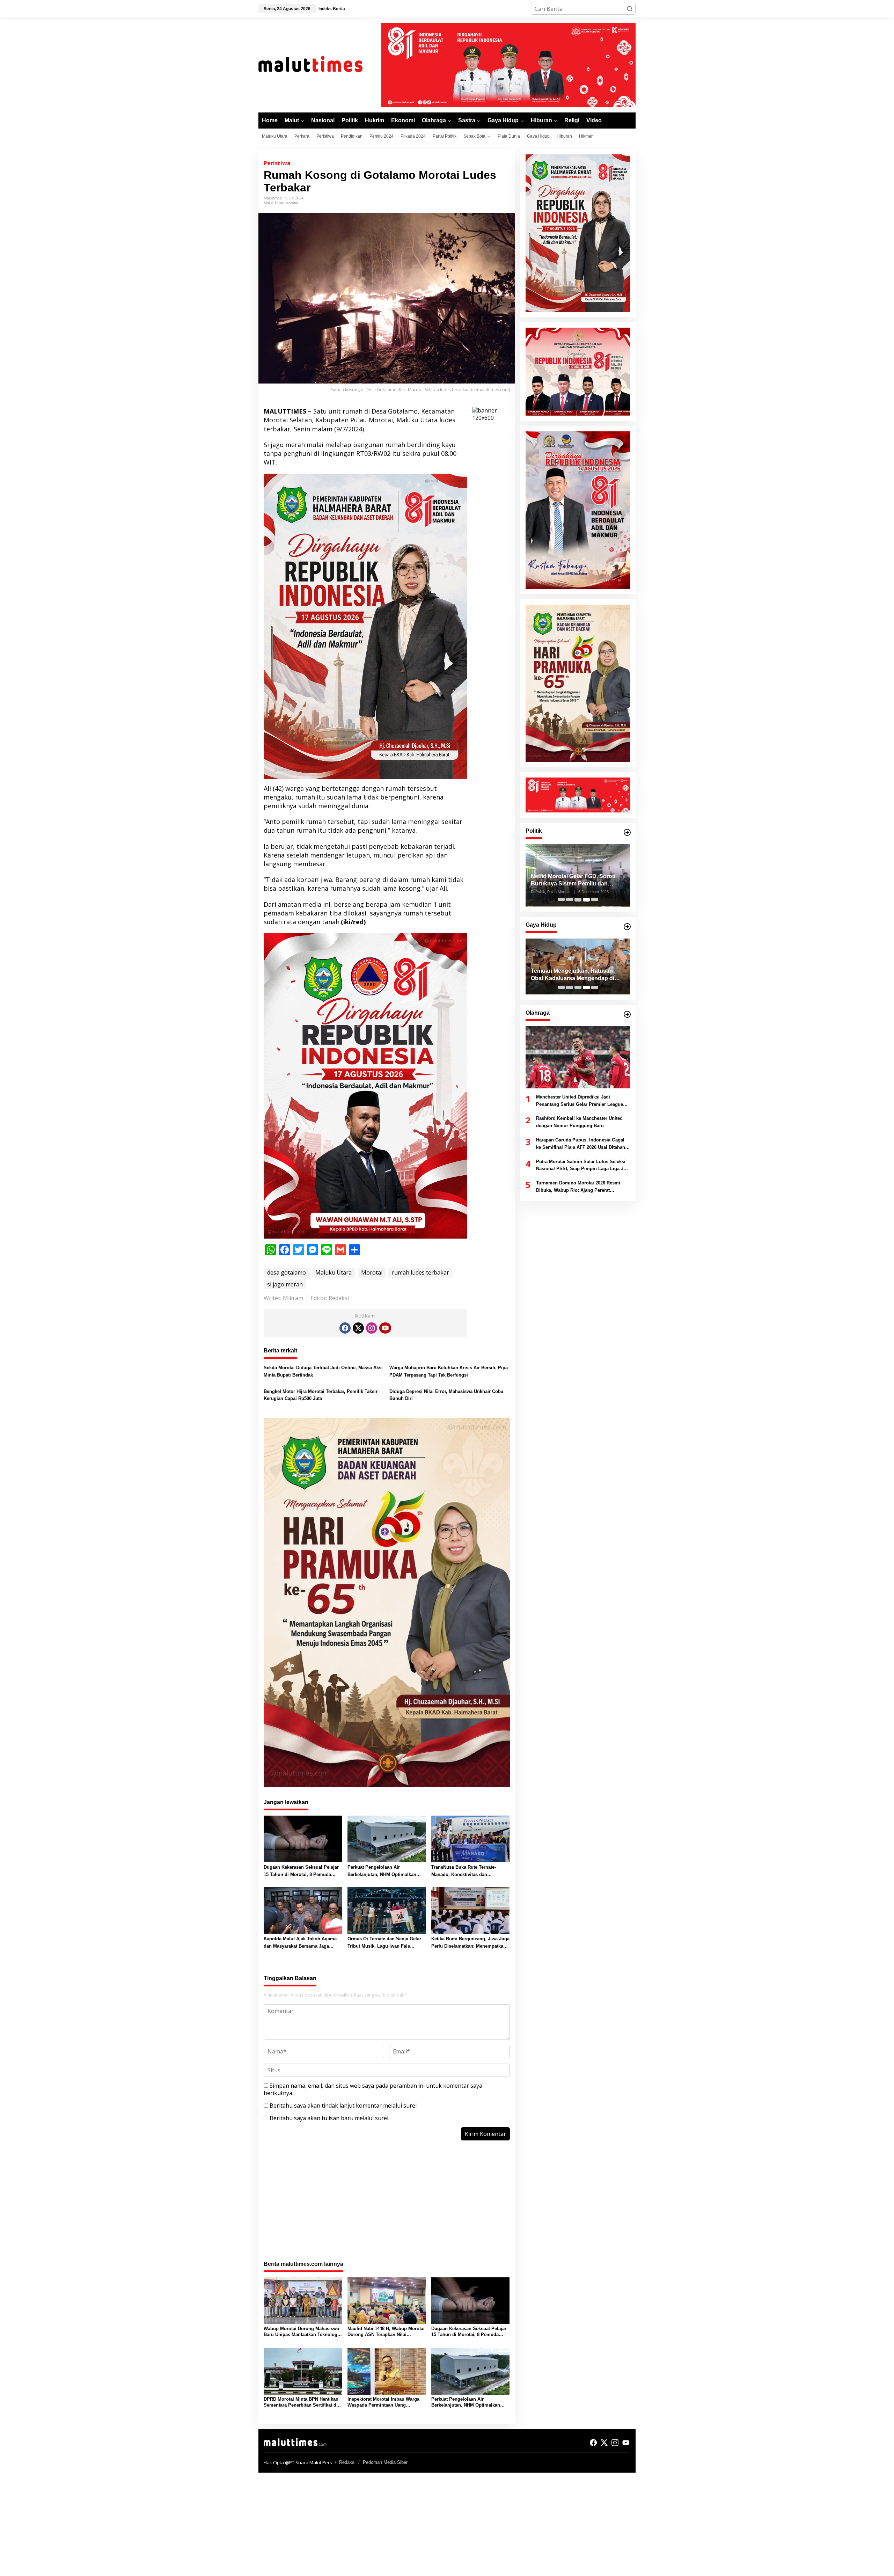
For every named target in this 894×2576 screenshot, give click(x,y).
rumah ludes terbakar (420, 1272)
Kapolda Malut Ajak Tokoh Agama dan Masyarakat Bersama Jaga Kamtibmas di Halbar (300, 1943)
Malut (268, 203)
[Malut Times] (320, 64)
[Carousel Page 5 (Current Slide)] (595, 900)
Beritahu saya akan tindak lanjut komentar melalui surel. (344, 2106)
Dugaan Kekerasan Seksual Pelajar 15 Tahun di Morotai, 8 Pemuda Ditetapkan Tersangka (301, 1871)
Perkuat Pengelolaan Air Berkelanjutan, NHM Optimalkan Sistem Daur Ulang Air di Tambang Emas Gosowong (385, 1871)
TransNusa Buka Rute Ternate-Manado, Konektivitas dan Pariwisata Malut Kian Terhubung (467, 1871)
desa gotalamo (287, 1272)
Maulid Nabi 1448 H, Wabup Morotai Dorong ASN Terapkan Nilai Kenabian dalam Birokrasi (386, 2332)
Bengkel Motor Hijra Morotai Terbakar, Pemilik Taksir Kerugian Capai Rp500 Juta (321, 1395)
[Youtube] (385, 1328)
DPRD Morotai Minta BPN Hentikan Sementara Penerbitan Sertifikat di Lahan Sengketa (301, 2402)
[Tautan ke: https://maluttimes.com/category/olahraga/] (627, 1014)
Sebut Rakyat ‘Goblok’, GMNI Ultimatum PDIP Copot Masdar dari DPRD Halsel (577, 881)
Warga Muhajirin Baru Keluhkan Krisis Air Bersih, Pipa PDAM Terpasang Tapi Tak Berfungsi (449, 1371)
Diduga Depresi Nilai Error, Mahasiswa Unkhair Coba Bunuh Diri (446, 1395)
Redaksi (347, 2462)
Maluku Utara (334, 1272)
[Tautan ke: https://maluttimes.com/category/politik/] (627, 832)
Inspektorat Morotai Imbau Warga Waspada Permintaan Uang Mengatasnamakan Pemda (383, 2402)
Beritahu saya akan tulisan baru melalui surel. (329, 2118)
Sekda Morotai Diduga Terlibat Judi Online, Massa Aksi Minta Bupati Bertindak (323, 1371)
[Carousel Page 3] (578, 900)
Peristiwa (277, 163)
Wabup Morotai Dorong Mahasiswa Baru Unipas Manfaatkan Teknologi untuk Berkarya (301, 2332)
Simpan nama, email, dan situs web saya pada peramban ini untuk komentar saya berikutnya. (373, 2089)
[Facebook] (345, 1328)
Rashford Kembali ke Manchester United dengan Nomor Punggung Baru (579, 1122)
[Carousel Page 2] (570, 900)
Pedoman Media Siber (385, 2462)
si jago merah (285, 1284)
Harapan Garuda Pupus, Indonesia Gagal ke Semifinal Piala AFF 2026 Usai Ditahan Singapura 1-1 (581, 1144)
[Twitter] (358, 1328)
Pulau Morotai (286, 203)
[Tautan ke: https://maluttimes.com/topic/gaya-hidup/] (627, 927)
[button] (630, 9)
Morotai (372, 1272)
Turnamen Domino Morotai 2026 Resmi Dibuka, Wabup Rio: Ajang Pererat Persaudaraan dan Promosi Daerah (578, 1187)
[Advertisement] (387, 2204)
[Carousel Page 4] (586, 900)
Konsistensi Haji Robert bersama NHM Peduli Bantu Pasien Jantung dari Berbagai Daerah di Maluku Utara (577, 975)
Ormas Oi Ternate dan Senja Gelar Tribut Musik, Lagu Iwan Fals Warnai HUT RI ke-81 (384, 1943)
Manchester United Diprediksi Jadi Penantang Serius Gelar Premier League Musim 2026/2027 (580, 1101)
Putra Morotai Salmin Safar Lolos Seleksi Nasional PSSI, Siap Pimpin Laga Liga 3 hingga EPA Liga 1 (581, 1166)
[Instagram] (372, 1328)
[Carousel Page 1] (561, 900)
